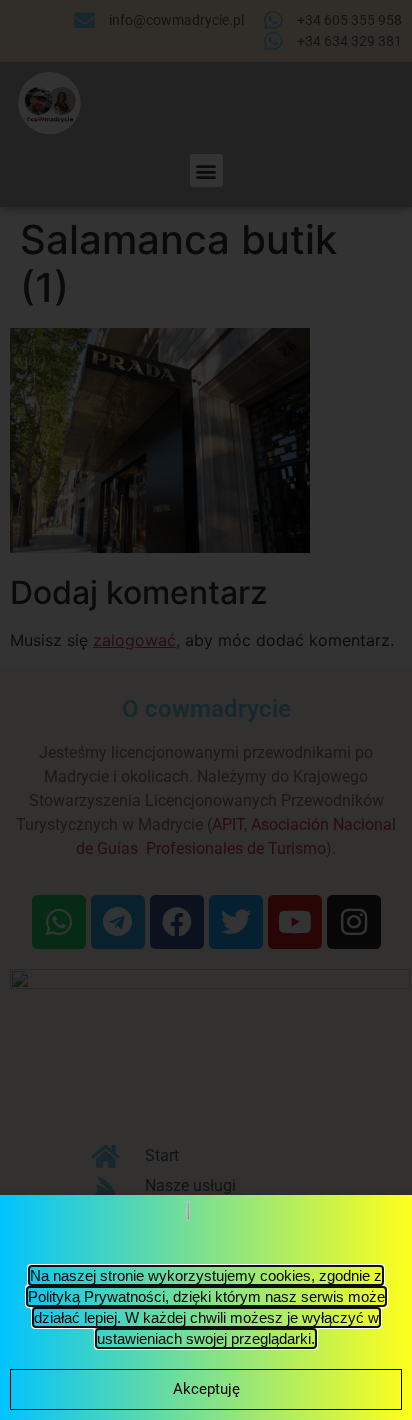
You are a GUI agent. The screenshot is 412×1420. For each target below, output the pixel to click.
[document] (206, 710)
